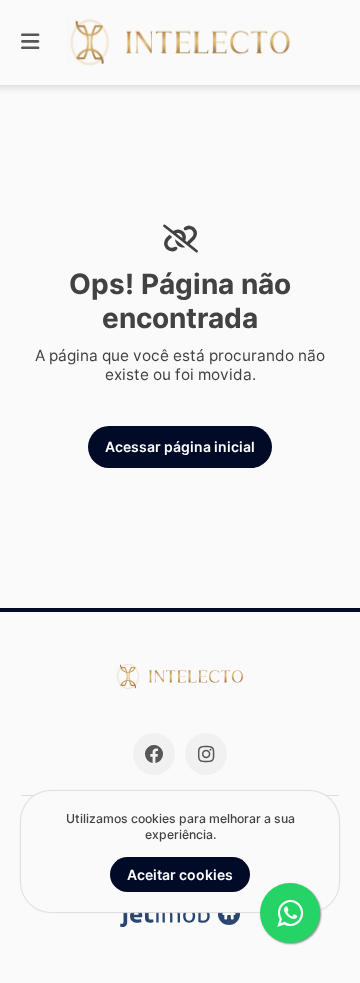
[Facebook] (154, 754)
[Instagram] (206, 754)
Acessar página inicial (180, 446)
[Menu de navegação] (30, 42)
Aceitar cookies (180, 874)
